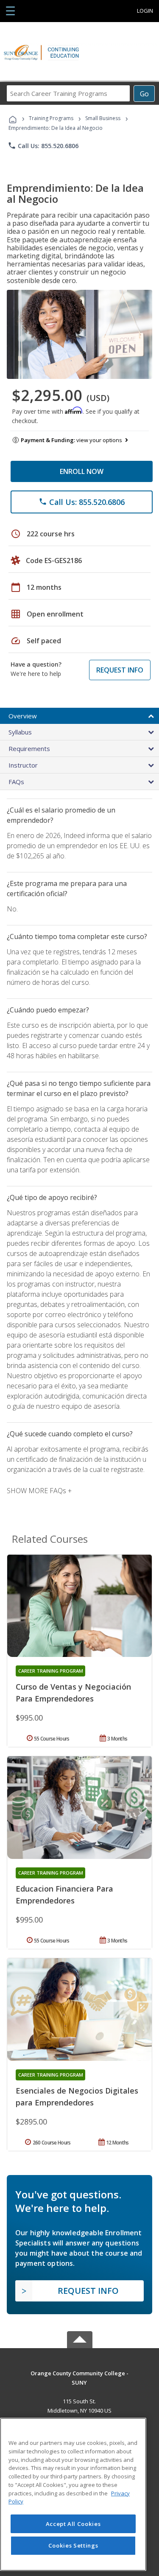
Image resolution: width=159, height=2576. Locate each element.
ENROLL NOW (82, 471)
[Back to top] (80, 2373)
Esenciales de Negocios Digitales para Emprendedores (77, 2097)
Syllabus (20, 732)
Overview (23, 716)
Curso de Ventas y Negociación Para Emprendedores (73, 1693)
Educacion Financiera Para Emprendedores (64, 1895)
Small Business (103, 118)
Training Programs (51, 118)
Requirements (29, 748)
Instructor (23, 765)
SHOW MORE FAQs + (39, 1491)
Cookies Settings (73, 2545)
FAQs (16, 782)
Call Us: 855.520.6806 (43, 146)
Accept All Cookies (73, 2524)
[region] (73, 2494)
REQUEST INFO (120, 670)
